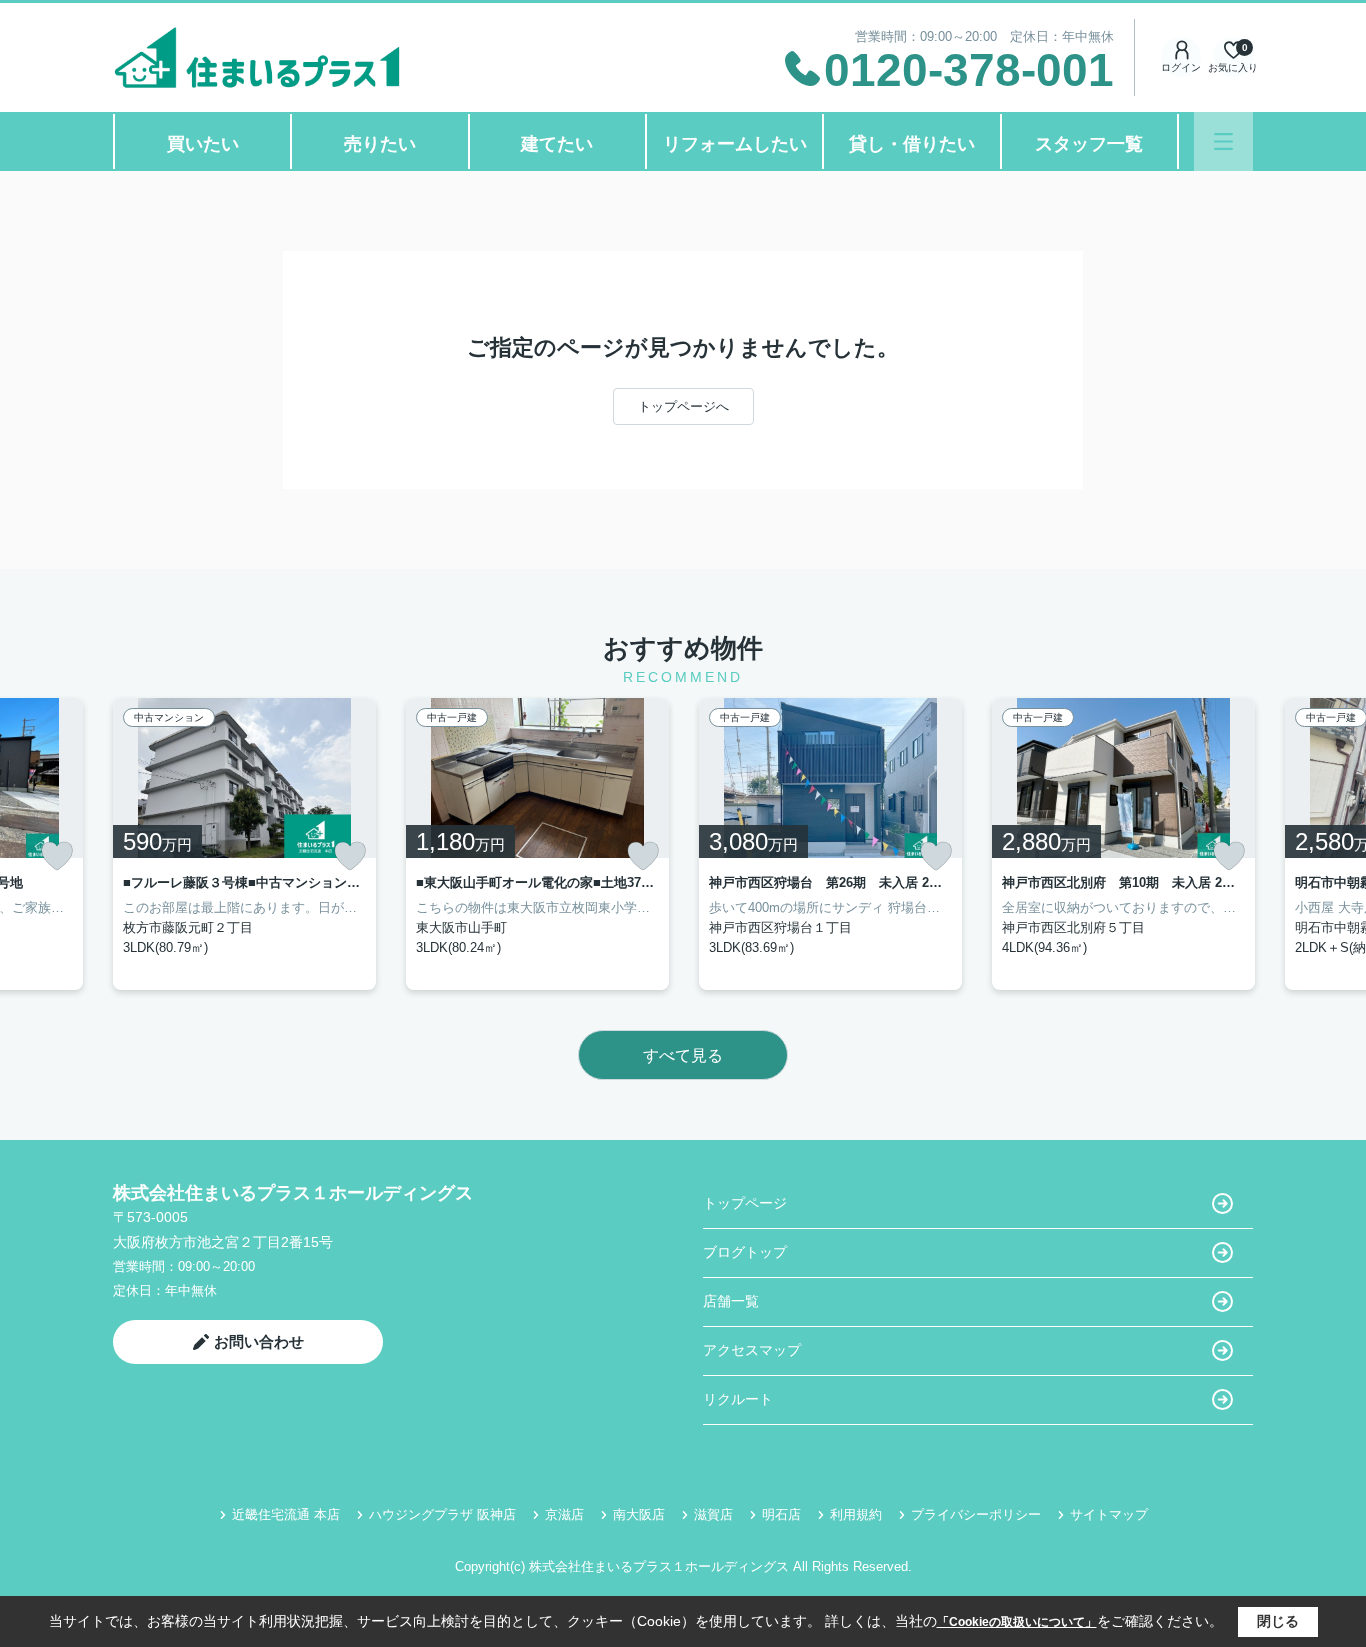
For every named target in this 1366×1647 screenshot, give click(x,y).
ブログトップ (745, 1252)
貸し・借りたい (912, 144)
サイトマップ (1109, 1514)
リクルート (738, 1399)
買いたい (203, 144)
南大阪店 (639, 1514)
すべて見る (683, 1055)
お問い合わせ (259, 1341)
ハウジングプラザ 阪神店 (442, 1514)
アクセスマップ (752, 1350)
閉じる (1278, 1621)
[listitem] (244, 844)
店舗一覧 (731, 1301)
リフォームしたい (735, 144)
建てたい (557, 144)
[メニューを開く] (1223, 141)
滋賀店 (713, 1514)
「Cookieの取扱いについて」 (1017, 1622)
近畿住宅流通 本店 (286, 1514)
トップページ (745, 1203)
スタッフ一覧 (1089, 144)
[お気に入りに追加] (57, 856)
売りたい (380, 144)
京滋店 (564, 1514)
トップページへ (683, 406)
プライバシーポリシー (976, 1514)
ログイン (1181, 67)
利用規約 (856, 1514)
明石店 (781, 1514)
